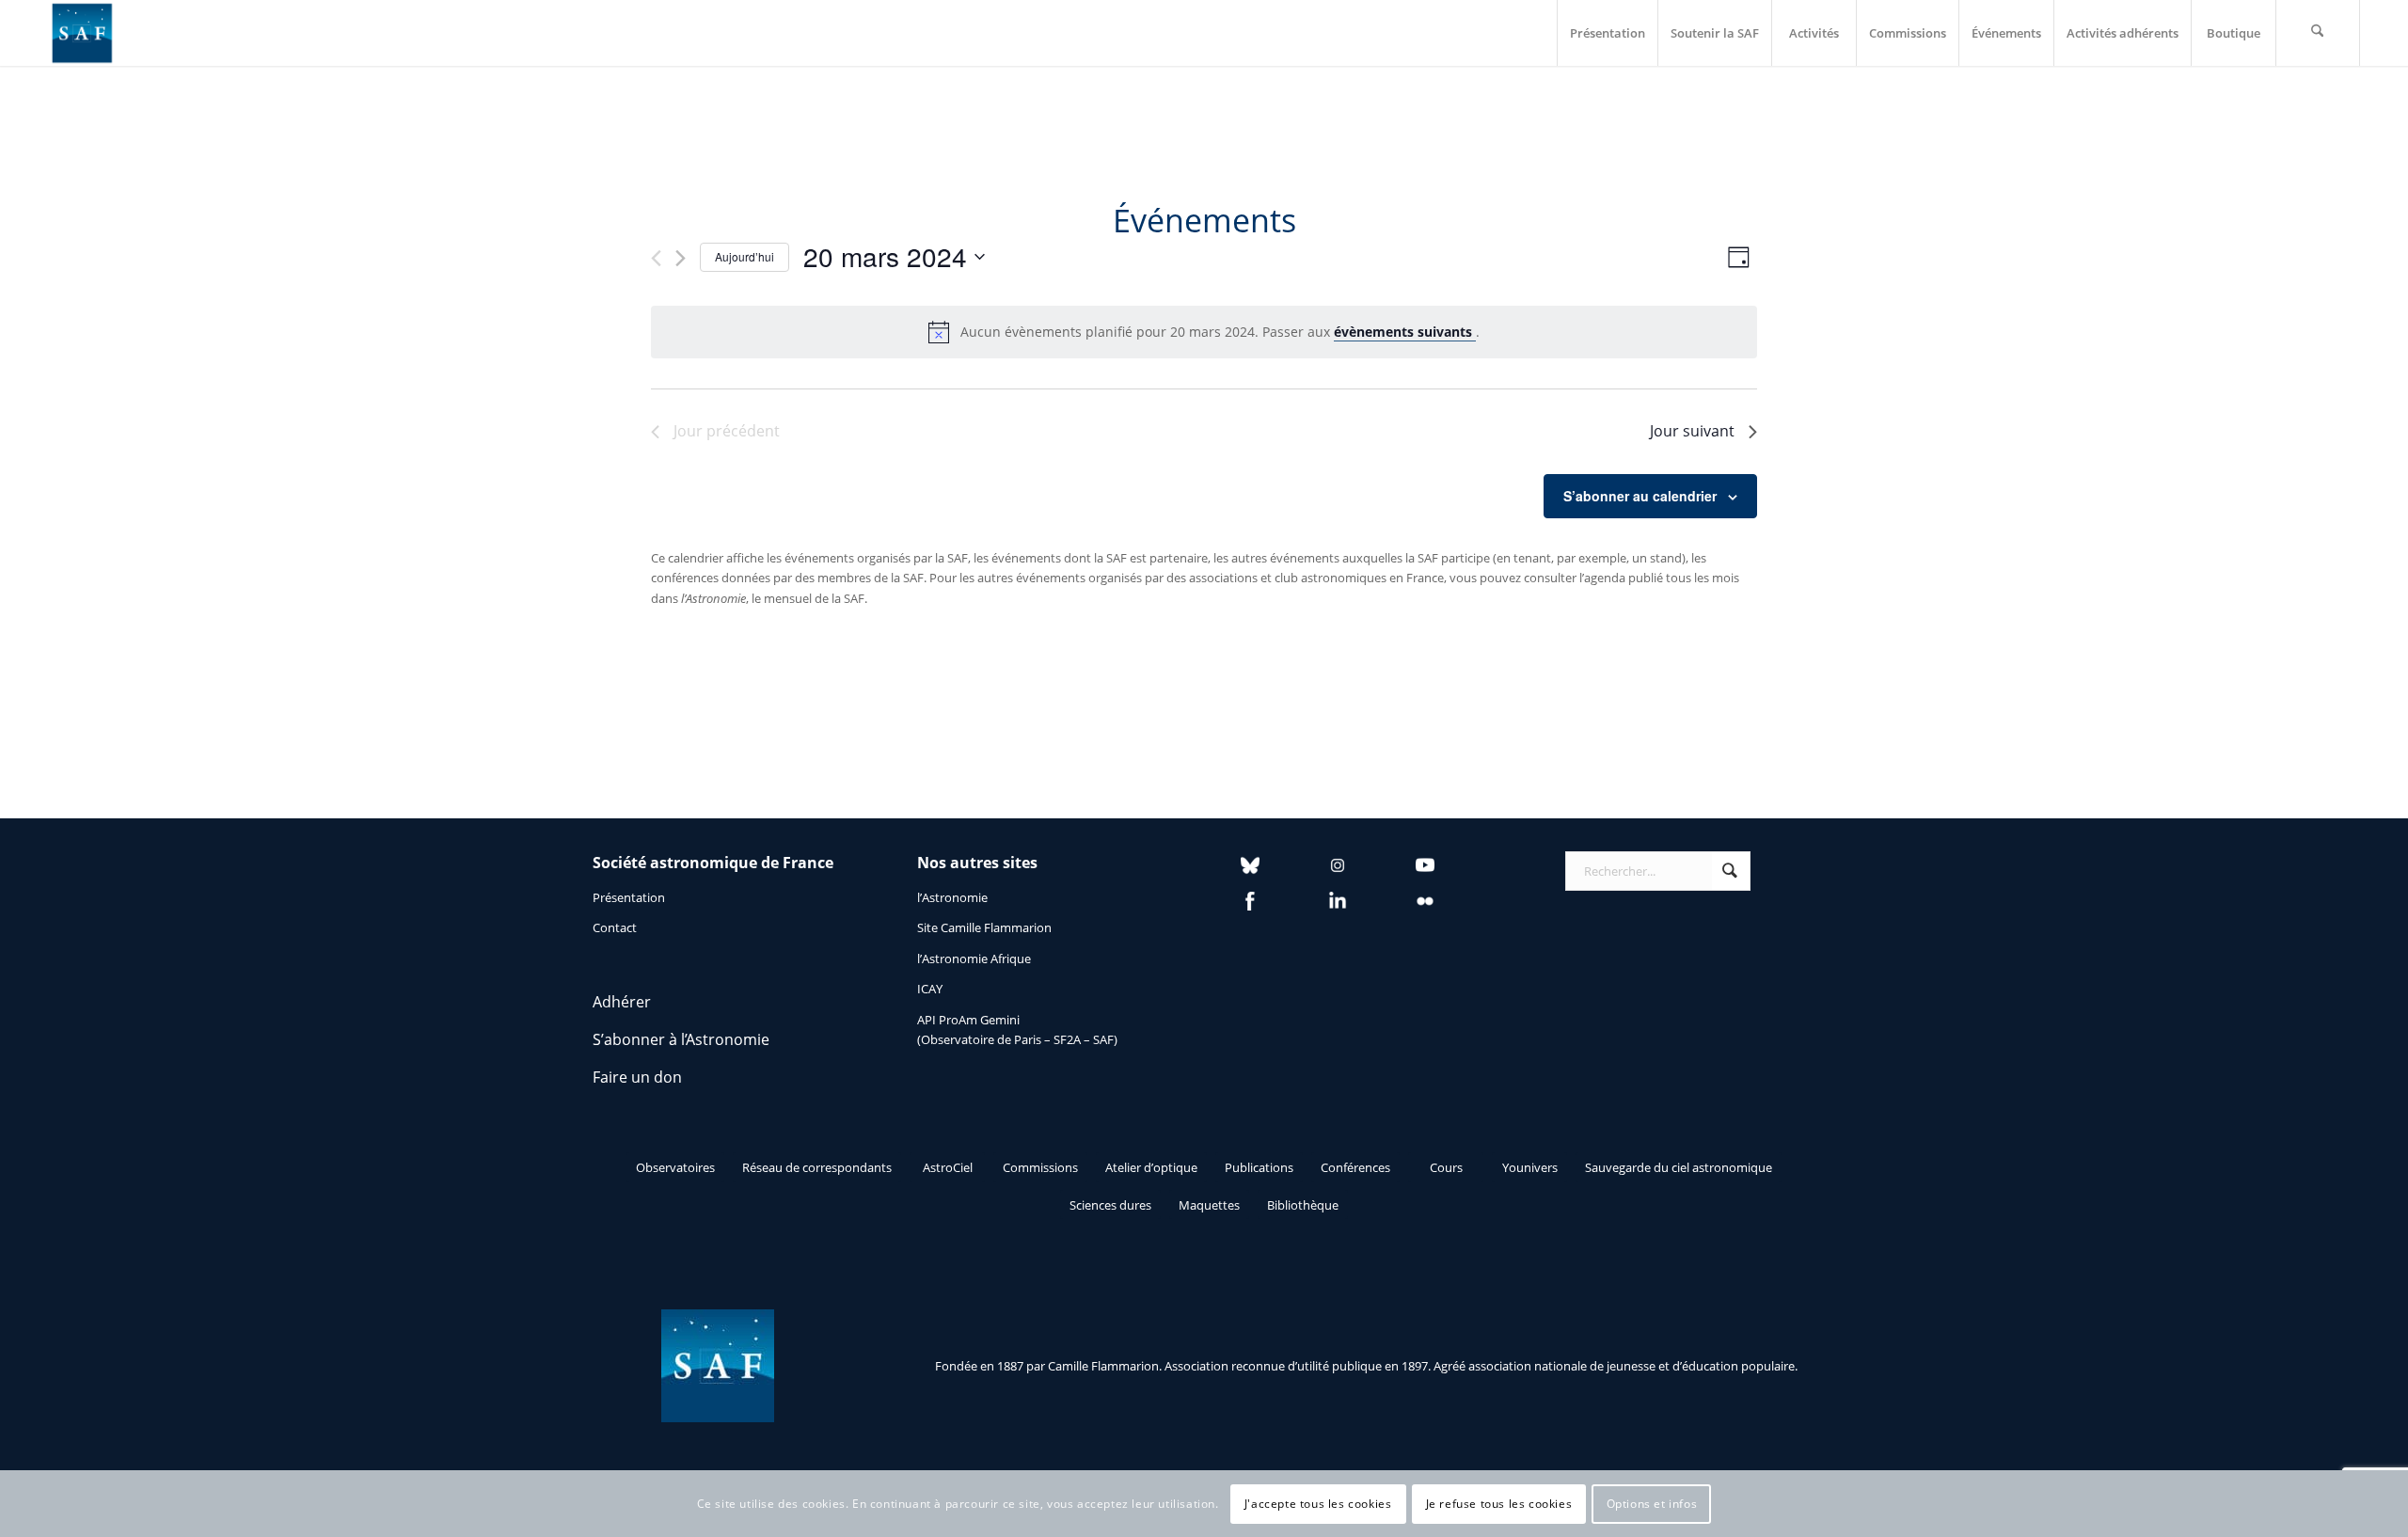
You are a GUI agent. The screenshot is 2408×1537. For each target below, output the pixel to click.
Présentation (629, 897)
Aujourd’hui (745, 256)
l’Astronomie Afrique (974, 959)
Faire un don (637, 1077)
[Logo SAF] (82, 33)
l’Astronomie (952, 897)
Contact (615, 927)
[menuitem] (1607, 33)
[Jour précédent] (656, 258)
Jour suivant (1692, 431)
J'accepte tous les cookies (1318, 1504)
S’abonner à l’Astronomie (681, 1039)
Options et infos (1652, 1504)
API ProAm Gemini (968, 1020)
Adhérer (622, 1002)
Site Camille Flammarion (984, 927)
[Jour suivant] (681, 258)
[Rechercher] (2318, 33)
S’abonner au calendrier (1640, 496)
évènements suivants (1405, 332)
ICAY (930, 989)
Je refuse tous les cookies (1499, 1504)
